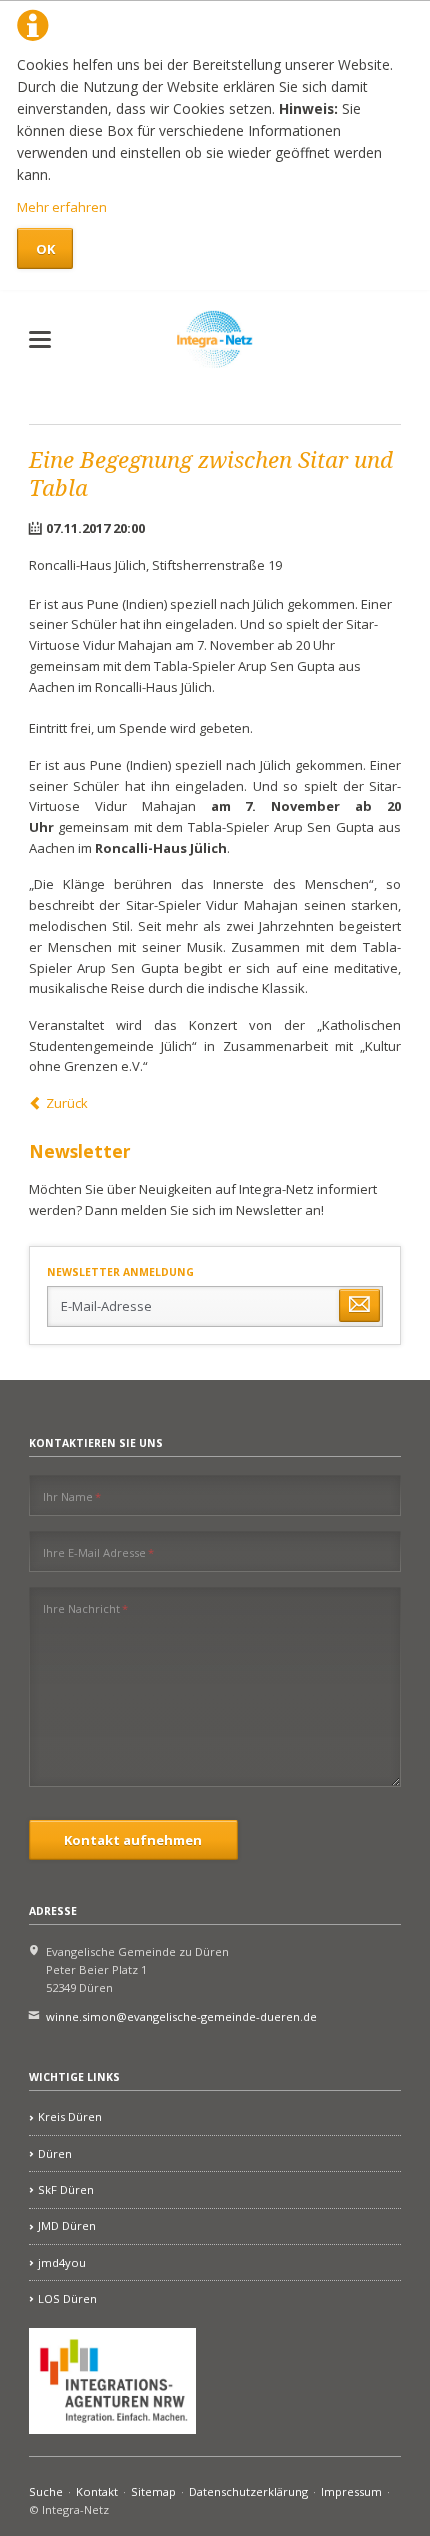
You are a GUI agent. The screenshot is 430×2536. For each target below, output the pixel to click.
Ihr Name (72, 1496)
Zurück (67, 1103)
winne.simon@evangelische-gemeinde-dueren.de (181, 2016)
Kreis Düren (70, 2116)
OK (45, 249)
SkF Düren (66, 2189)
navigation (40, 339)
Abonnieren (359, 1305)
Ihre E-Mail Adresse (98, 1552)
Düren (55, 2153)
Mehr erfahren (62, 207)
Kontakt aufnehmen (133, 1840)
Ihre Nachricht (85, 1608)
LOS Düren (67, 2298)
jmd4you (62, 2262)
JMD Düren (67, 2225)
